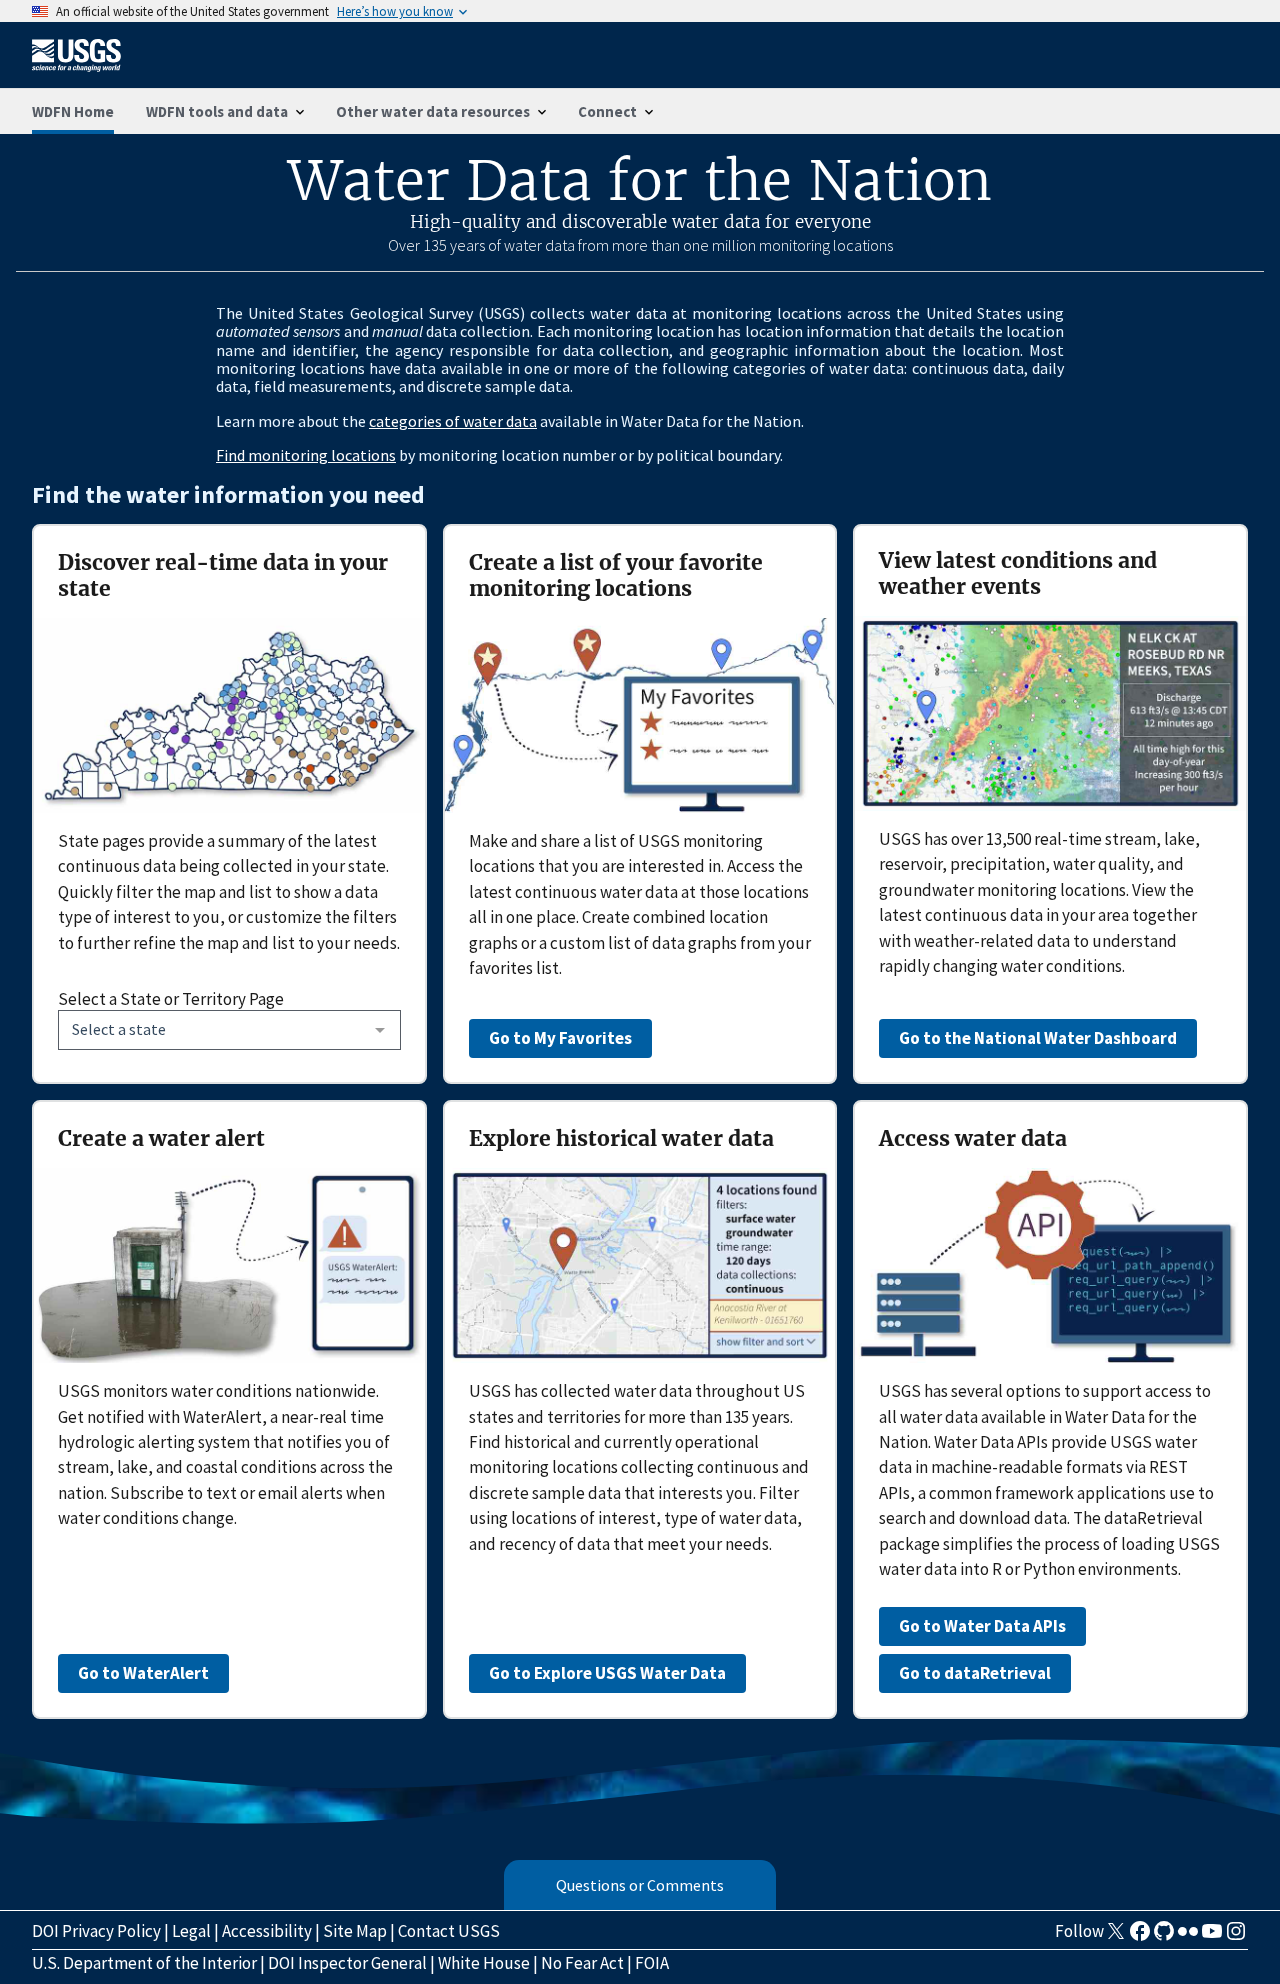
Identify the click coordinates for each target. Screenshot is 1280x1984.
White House (484, 1963)
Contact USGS (449, 1931)
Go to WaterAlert (143, 1673)
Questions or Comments (640, 1885)
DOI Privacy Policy (96, 1931)
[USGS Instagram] (1236, 1937)
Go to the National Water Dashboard (1038, 1038)
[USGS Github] (1164, 1937)
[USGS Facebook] (1140, 1937)
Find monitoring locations (306, 455)
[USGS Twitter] (1116, 1937)
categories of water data (453, 421)
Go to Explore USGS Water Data (607, 1673)
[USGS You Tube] (1212, 1937)
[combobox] (229, 1030)
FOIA (652, 1963)
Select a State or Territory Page (171, 999)
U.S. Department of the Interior (144, 1963)
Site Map (355, 1931)
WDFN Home (73, 111)
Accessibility (267, 1931)
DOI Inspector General (347, 1963)
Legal (191, 1931)
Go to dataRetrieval (975, 1673)
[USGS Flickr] (1188, 1937)
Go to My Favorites (560, 1038)
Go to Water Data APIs (982, 1626)
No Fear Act (582, 1963)
